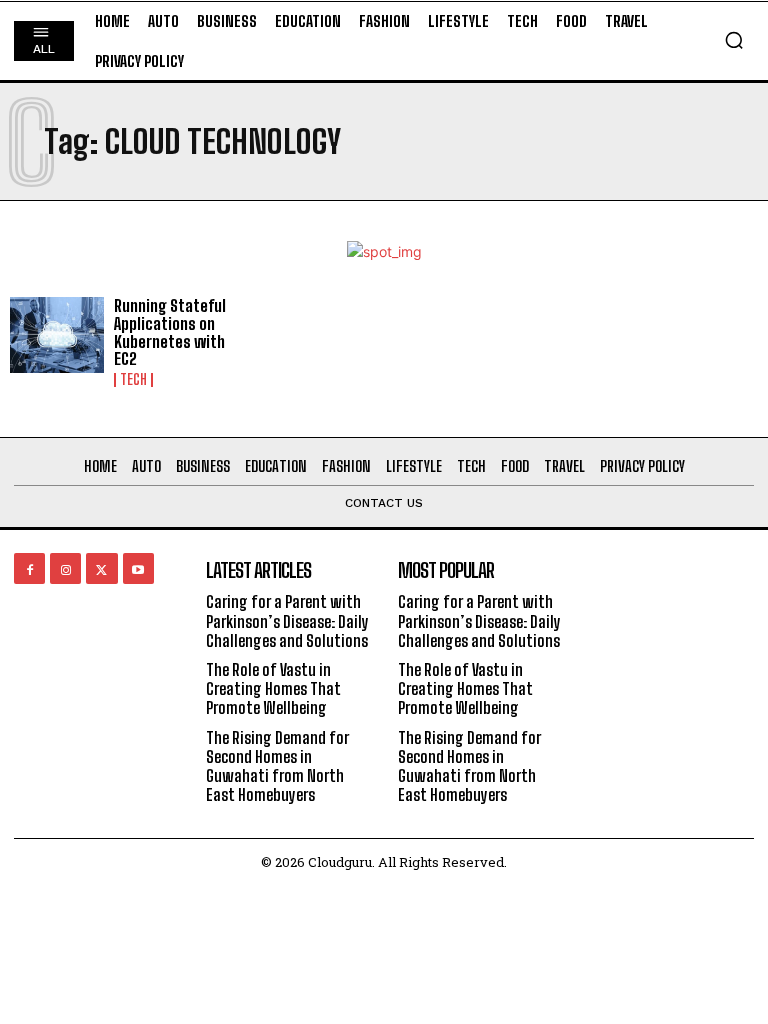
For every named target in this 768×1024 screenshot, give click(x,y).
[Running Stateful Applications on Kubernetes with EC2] (57, 335)
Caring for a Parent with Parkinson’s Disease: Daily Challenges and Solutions (287, 620)
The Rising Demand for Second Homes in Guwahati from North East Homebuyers (277, 766)
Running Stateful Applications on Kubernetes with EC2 (170, 332)
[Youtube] (138, 568)
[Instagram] (65, 568)
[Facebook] (29, 568)
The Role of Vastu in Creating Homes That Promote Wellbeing (273, 688)
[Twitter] (101, 568)
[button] (734, 40)
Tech (133, 380)
